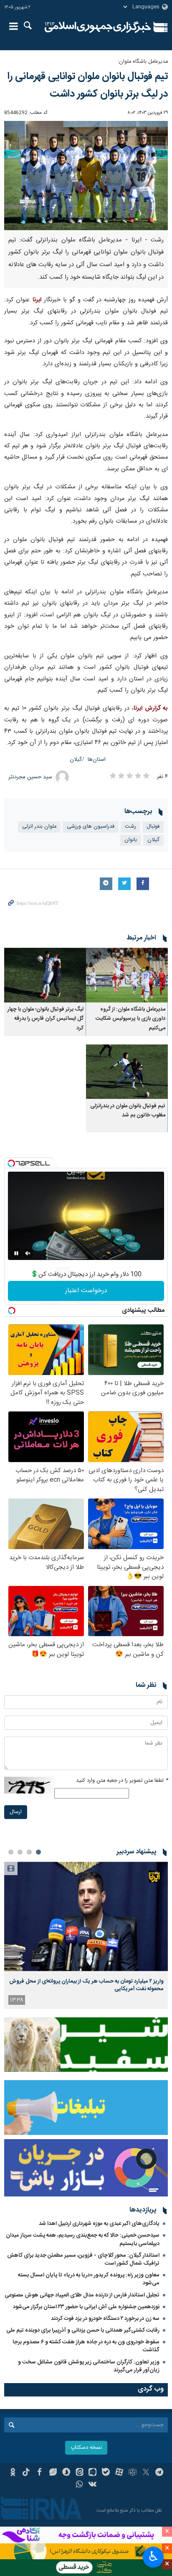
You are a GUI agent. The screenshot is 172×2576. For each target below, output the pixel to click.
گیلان (76, 760)
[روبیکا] (133, 2473)
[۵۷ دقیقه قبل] (86, 1916)
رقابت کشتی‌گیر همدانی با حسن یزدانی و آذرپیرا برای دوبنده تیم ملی (83, 2330)
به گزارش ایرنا (151, 708)
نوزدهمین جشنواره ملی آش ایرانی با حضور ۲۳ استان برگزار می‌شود (86, 2307)
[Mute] (28, 1253)
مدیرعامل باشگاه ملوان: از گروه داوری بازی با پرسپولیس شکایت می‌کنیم (130, 1019)
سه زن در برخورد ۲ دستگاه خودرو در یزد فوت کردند (105, 2319)
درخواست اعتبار (86, 1291)
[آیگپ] (93, 2473)
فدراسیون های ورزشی (91, 827)
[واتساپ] (80, 2485)
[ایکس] (146, 2473)
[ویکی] (93, 2485)
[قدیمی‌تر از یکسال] (127, 975)
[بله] (106, 2473)
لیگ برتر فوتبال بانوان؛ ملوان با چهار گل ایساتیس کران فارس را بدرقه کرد (46, 1019)
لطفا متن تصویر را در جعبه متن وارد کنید (122, 1781)
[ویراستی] (53, 2473)
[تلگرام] (159, 2473)
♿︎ (153, 2556)
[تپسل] (11, 1163)
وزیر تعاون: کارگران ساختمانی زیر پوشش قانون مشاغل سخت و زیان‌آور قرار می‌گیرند (89, 2366)
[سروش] (66, 2473)
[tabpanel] (86, 1935)
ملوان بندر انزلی (39, 827)
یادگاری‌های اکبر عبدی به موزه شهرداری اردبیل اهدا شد (99, 2224)
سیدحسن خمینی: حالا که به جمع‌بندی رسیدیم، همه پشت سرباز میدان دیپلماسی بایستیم (83, 2239)
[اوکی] (13, 2473)
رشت (130, 827)
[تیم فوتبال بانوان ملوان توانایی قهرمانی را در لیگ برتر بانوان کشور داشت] (86, 176)
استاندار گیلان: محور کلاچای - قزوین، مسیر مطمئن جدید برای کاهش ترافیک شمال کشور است (83, 2259)
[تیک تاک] (26, 2473)
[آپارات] (119, 2473)
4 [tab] (11, 1852)
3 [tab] (20, 1852)
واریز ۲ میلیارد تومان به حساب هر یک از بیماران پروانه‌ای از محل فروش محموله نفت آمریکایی (86, 1985)
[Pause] (16, 1253)
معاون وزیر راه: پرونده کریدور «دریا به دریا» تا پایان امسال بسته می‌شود (89, 2279)
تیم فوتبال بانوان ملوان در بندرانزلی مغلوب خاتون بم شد (128, 1111)
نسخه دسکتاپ (86, 2448)
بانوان (131, 840)
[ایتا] (80, 2473)
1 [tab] (38, 1852)
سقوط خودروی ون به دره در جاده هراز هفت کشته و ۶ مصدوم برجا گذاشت (86, 2346)
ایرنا (98, 27)
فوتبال (153, 827)
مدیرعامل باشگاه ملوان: (143, 62)
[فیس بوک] (39, 2473)
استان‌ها (97, 760)
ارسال (16, 1812)
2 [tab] (29, 1852)
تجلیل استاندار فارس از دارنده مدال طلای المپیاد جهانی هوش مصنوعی (82, 2295)
